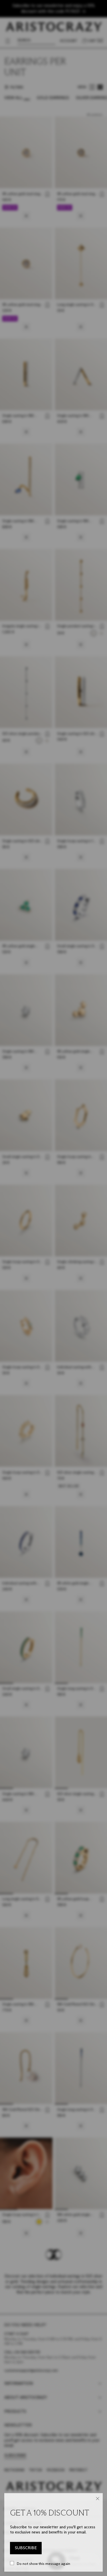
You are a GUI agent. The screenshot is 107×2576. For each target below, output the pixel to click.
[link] (26, 2548)
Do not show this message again (44, 2563)
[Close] (98, 2499)
